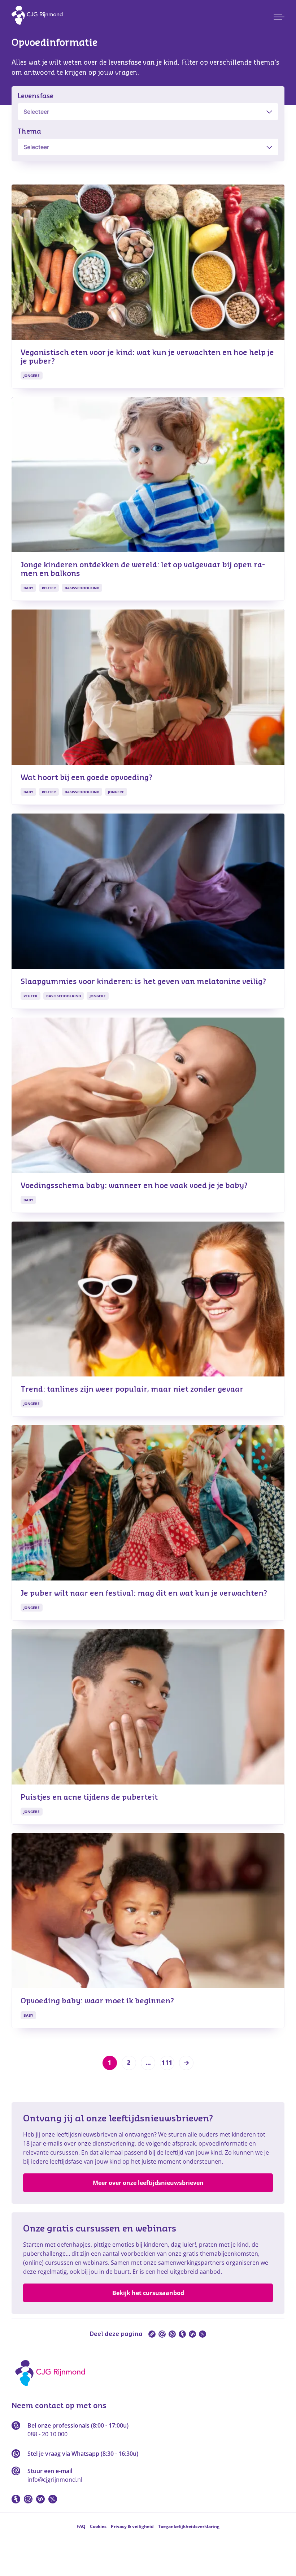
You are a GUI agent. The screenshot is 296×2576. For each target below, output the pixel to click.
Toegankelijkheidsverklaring (189, 2526)
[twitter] (203, 2334)
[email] (162, 2334)
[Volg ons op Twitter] (53, 2499)
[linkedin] (192, 2334)
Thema (29, 131)
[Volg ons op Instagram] (28, 2499)
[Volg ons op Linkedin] (40, 2499)
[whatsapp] (172, 2334)
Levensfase (35, 96)
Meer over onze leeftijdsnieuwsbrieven (148, 2183)
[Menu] (279, 17)
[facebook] (182, 2334)
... (148, 2063)
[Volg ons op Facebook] (16, 2499)
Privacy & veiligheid (132, 2526)
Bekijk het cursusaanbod (148, 2293)
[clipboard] (152, 2334)
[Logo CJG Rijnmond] (53, 2389)
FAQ (81, 2526)
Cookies (98, 2526)
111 (167, 2063)
